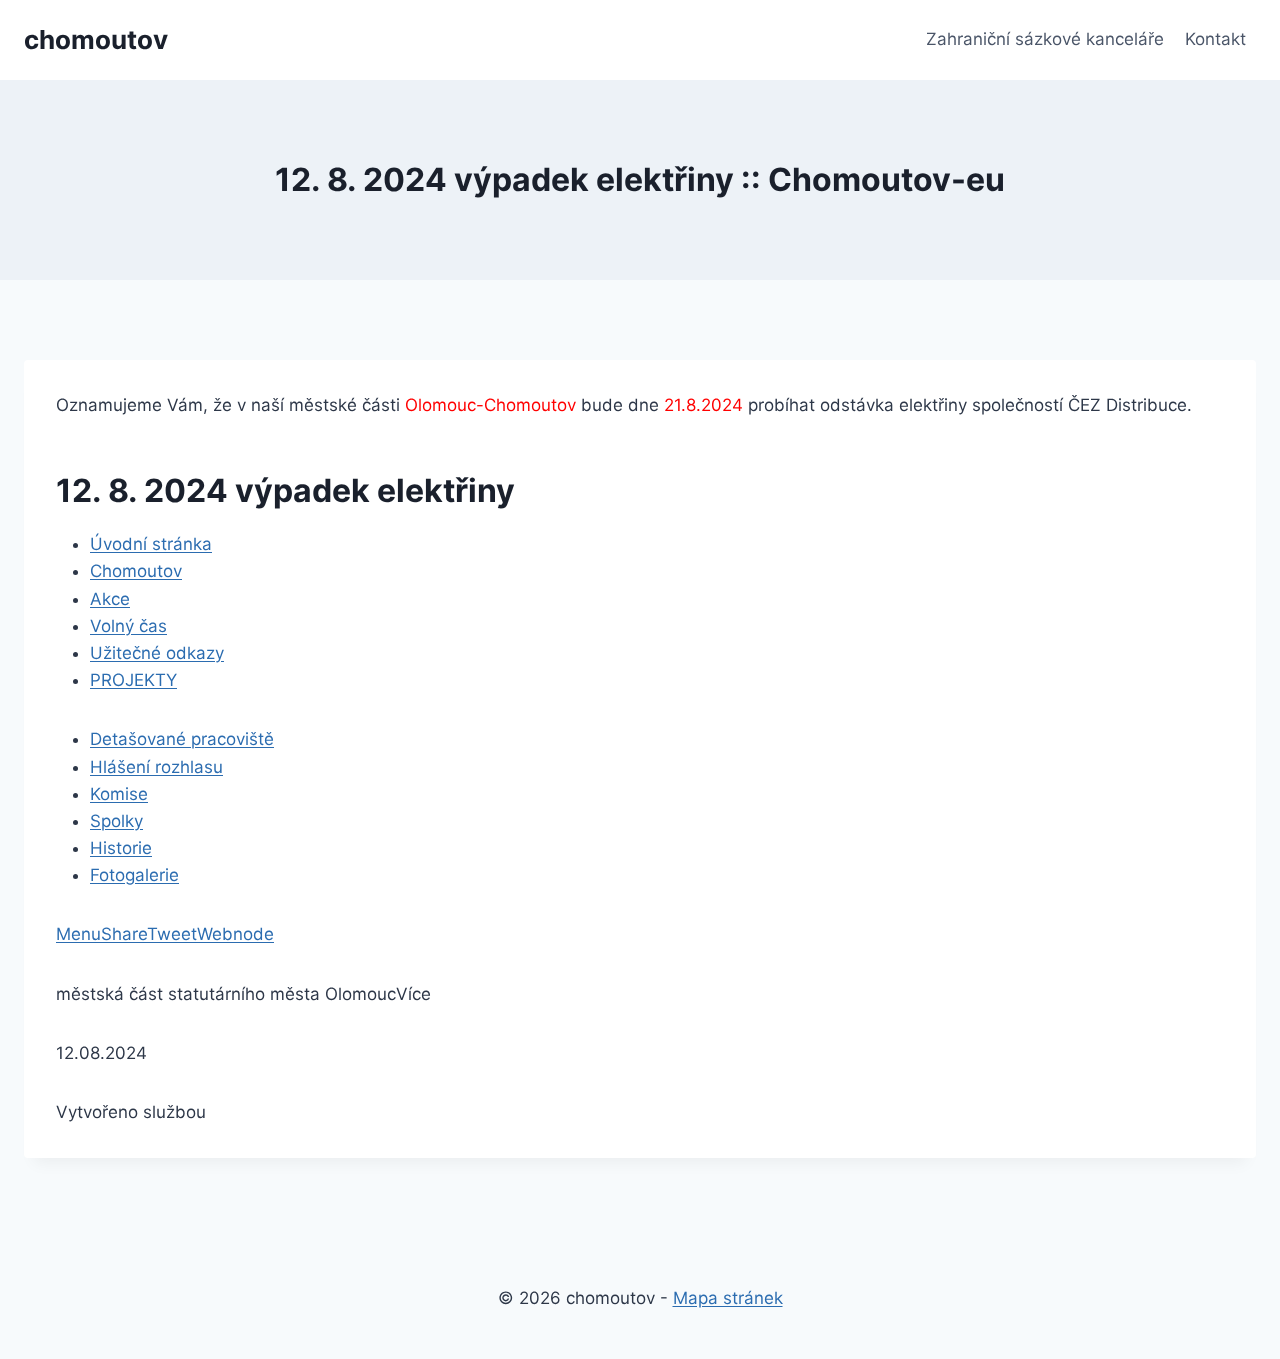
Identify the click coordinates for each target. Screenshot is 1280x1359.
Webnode (235, 934)
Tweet (172, 934)
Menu (78, 934)
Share (124, 934)
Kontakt (1215, 39)
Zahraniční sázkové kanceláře (1045, 39)
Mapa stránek (728, 1298)
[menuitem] (151, 544)
